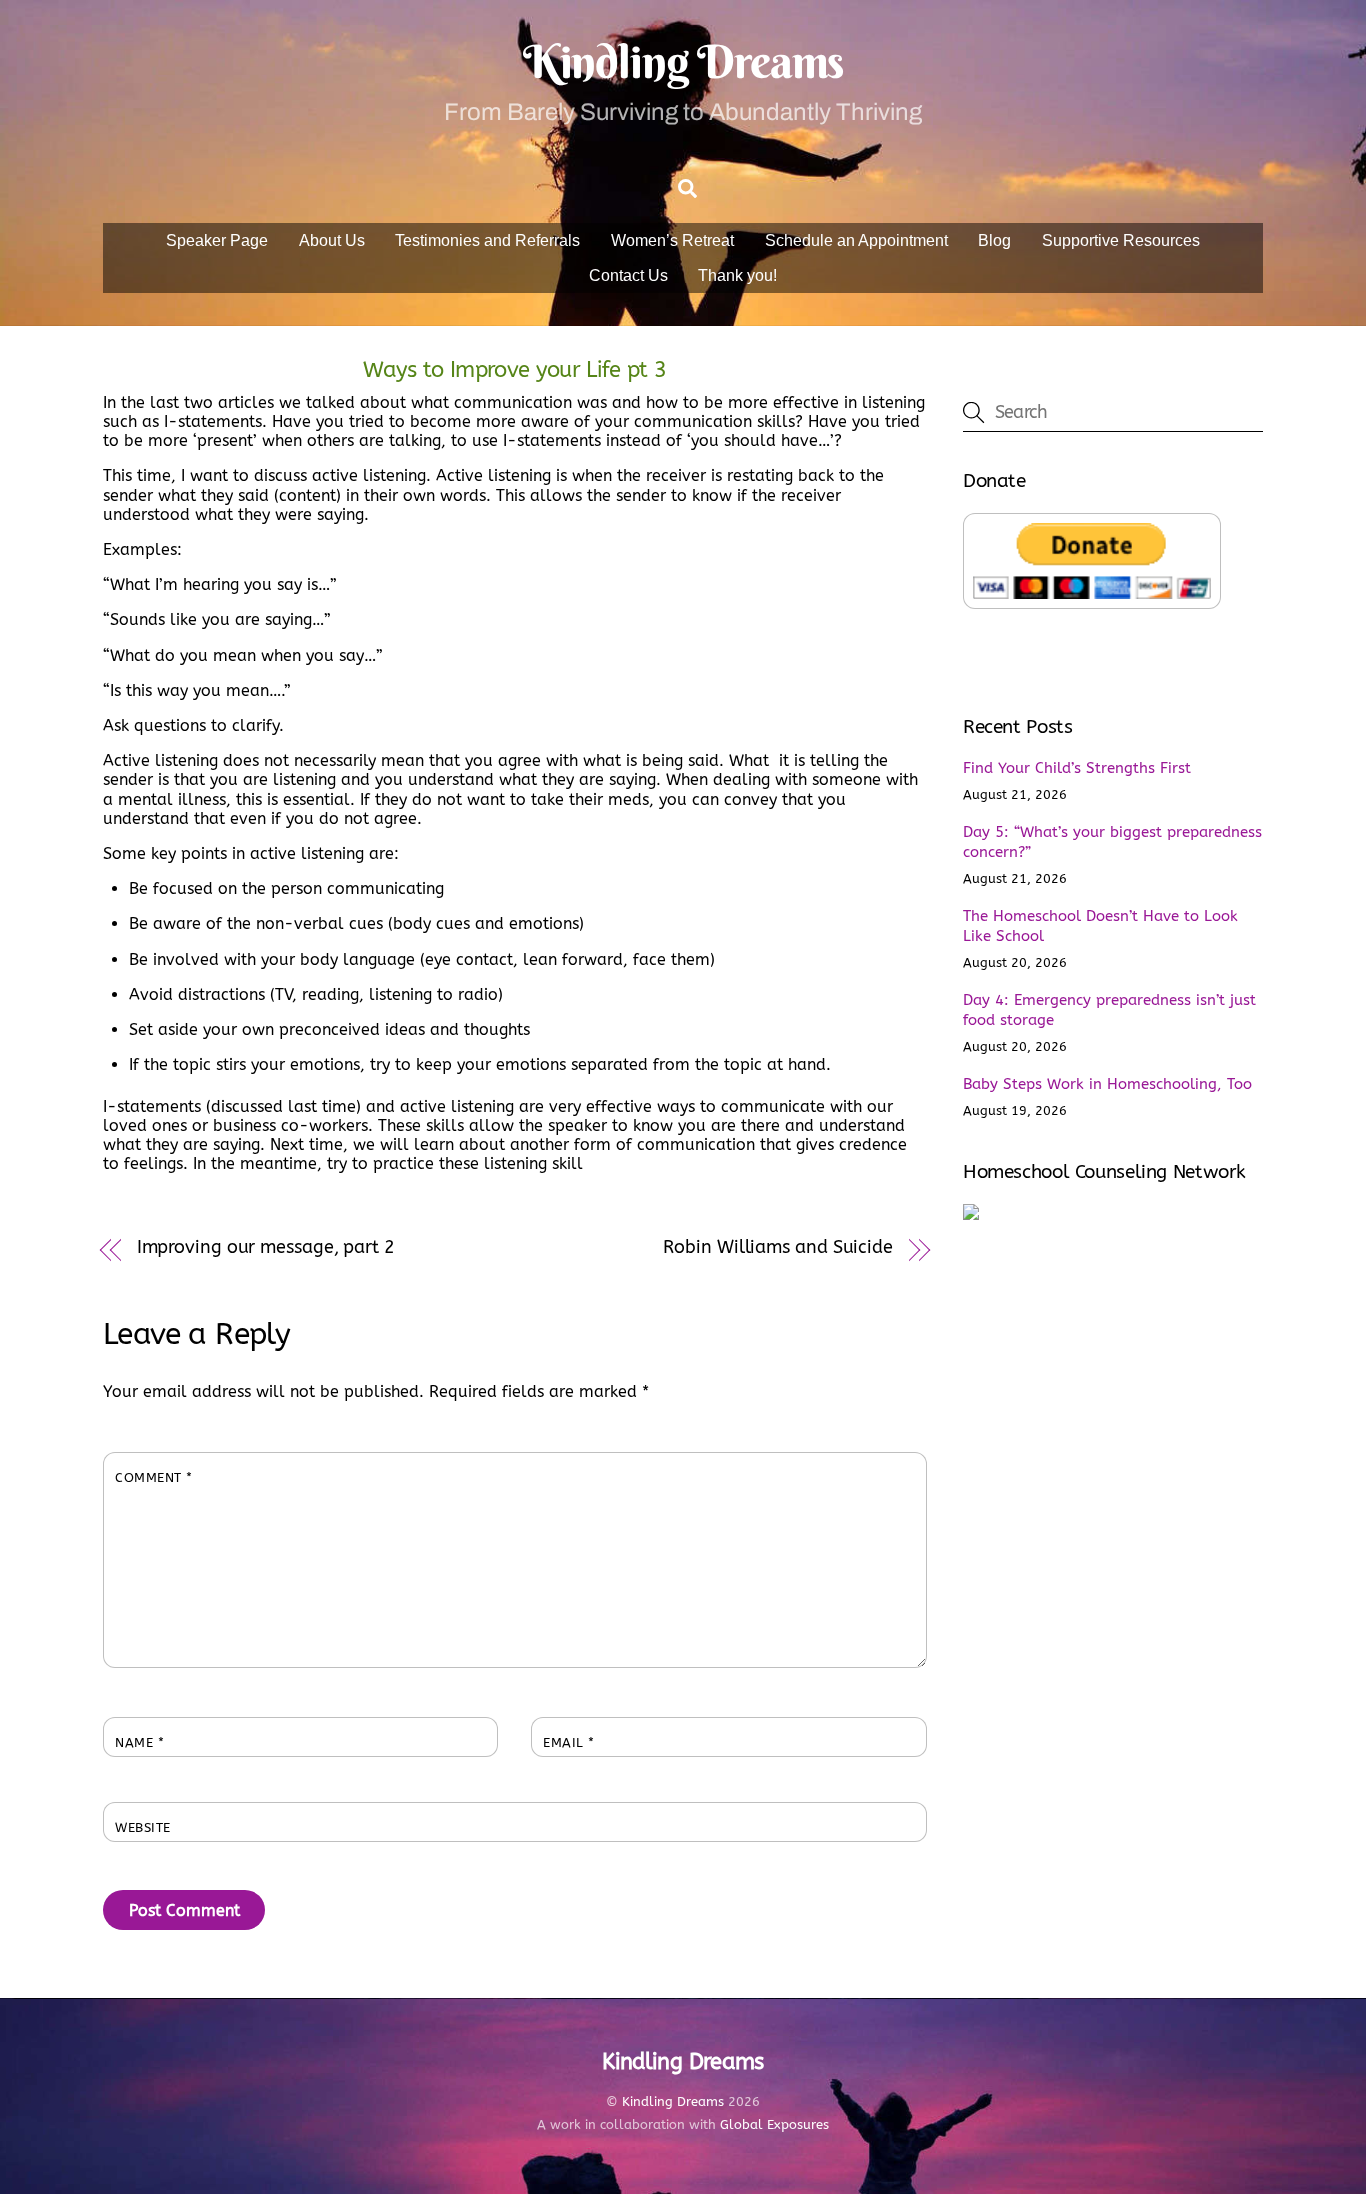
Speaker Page (217, 240)
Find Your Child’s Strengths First (1077, 768)
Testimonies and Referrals (487, 240)
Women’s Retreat (672, 240)
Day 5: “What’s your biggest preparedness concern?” (1112, 842)
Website (143, 1827)
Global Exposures (774, 2124)
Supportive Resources (1121, 240)
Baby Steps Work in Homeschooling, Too (1107, 1084)
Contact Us (628, 275)
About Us (332, 240)
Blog (994, 240)
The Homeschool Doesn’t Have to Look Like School (1100, 926)
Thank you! (737, 275)
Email (569, 1742)
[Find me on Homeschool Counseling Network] (971, 1215)
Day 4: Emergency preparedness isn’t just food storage (1109, 1010)
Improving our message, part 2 (266, 1247)
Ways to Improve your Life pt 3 (514, 369)
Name (139, 1742)
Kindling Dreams (673, 2101)
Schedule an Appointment (856, 240)
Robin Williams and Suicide (778, 1247)
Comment (154, 1477)
